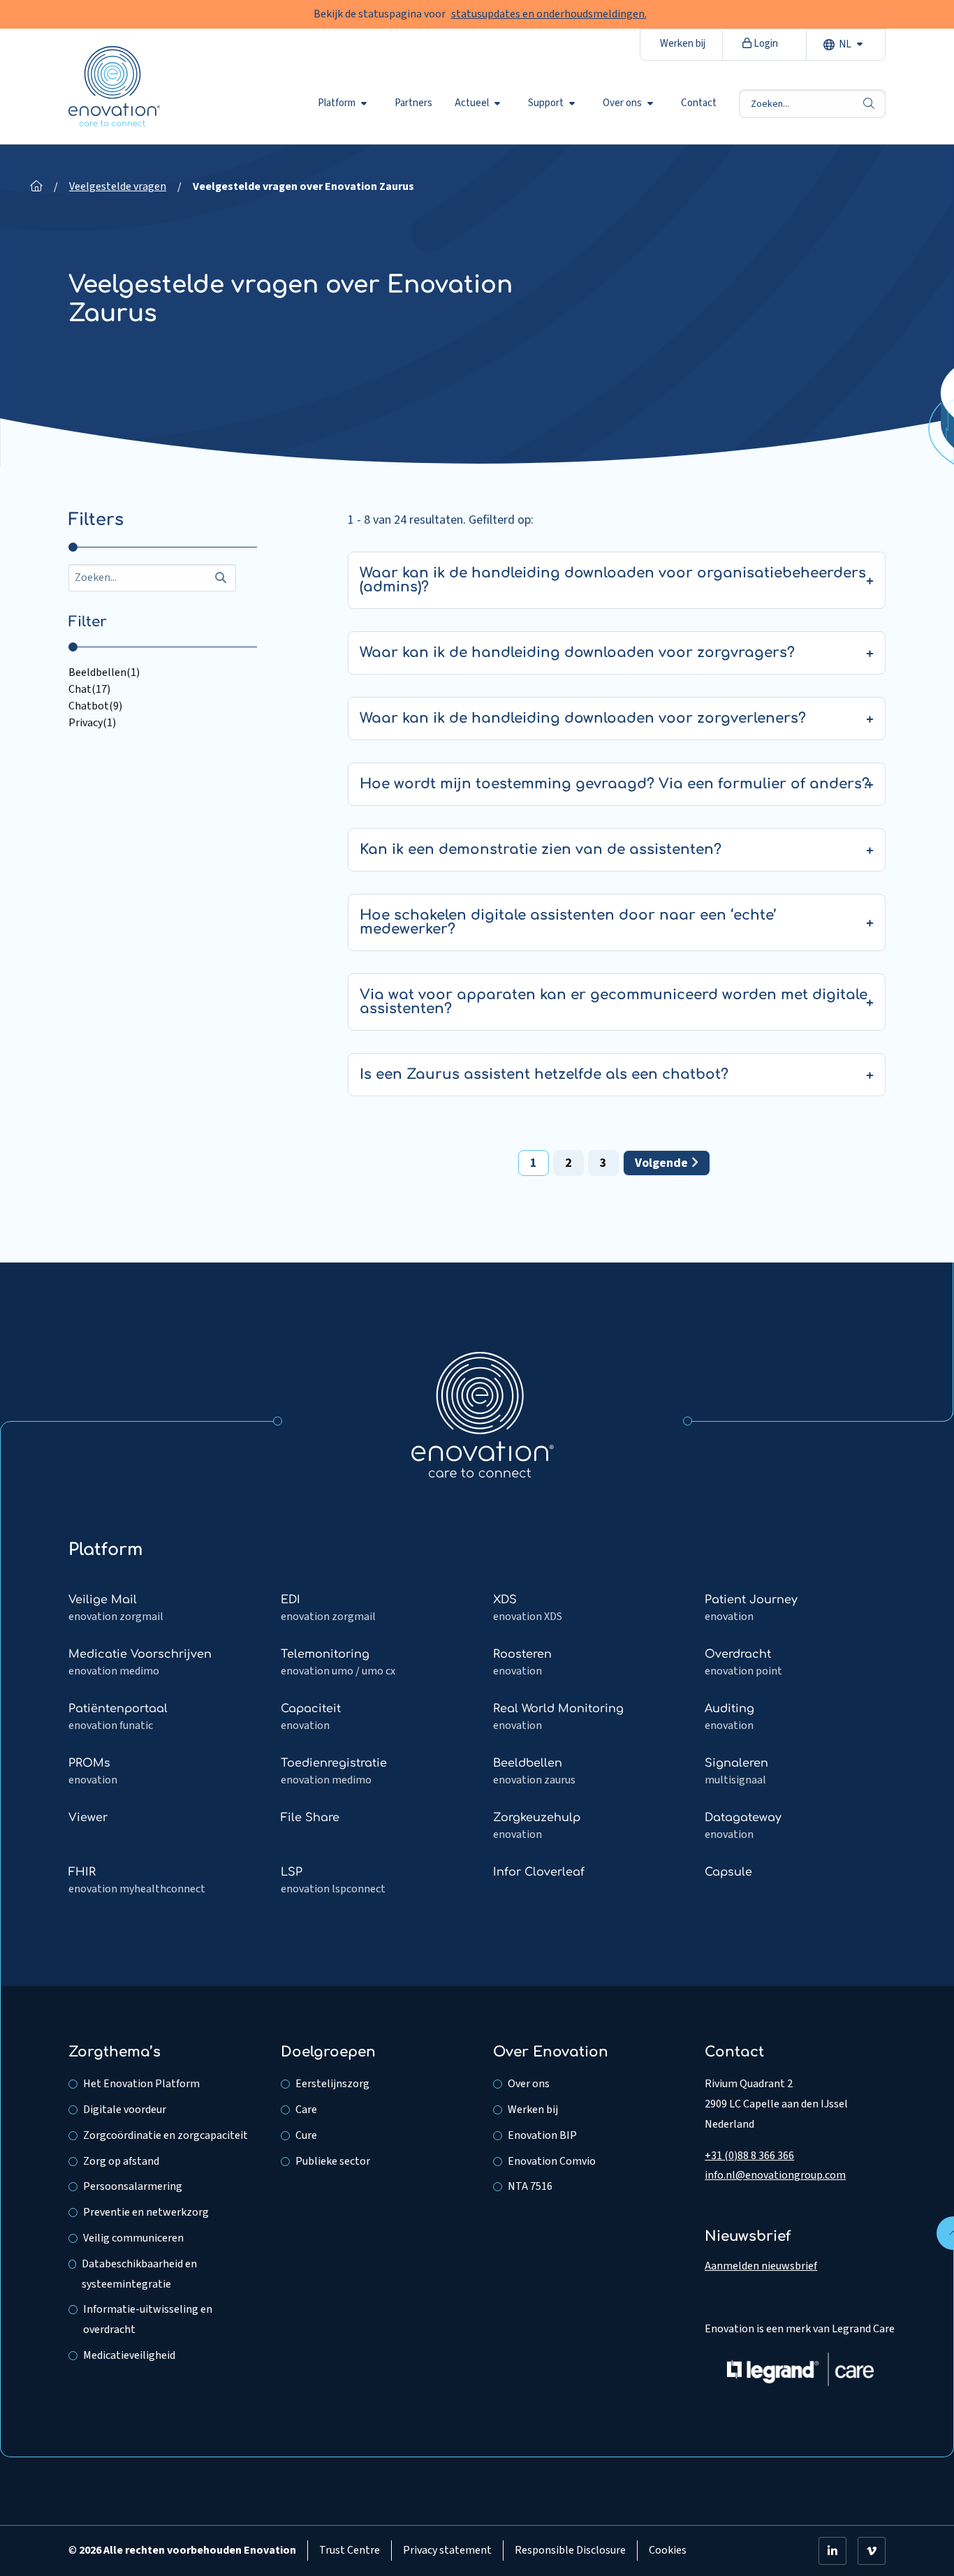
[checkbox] (163, 672)
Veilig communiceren (133, 2238)
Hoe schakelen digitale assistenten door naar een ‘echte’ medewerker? (568, 922)
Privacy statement (447, 2550)
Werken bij (683, 44)
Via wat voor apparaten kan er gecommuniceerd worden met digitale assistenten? (614, 1002)
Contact (699, 103)
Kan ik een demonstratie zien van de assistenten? (541, 849)
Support (546, 103)
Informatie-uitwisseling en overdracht (148, 2319)
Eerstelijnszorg (332, 2084)
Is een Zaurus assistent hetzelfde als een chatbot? (544, 1074)
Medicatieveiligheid (129, 2355)
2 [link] (568, 1163)
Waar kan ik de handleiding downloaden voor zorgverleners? (583, 718)
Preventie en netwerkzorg (146, 2212)
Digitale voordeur (125, 2110)
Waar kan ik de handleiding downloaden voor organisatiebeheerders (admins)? (613, 580)
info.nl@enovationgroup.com (775, 2175)
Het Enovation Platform (141, 2084)
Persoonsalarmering (133, 2186)
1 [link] (534, 1163)
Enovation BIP (542, 2135)
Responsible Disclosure (570, 2550)
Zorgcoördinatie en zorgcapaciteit (166, 2135)
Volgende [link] (663, 1163)
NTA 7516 (530, 2186)
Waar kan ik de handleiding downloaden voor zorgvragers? (577, 653)
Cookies (668, 2550)
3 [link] (603, 1163)
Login (765, 44)
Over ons (622, 103)
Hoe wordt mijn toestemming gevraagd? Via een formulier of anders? (615, 784)
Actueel (472, 103)
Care (306, 2110)
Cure (306, 2135)
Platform (337, 103)
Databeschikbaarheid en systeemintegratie (139, 2274)
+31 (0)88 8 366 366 (749, 2156)
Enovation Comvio (552, 2161)
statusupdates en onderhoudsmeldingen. (549, 14)
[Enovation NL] (483, 1414)
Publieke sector (333, 2161)
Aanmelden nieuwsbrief (761, 2266)
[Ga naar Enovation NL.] (36, 186)
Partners (413, 103)
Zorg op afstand (121, 2161)
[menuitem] (345, 103)
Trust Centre (350, 2550)
